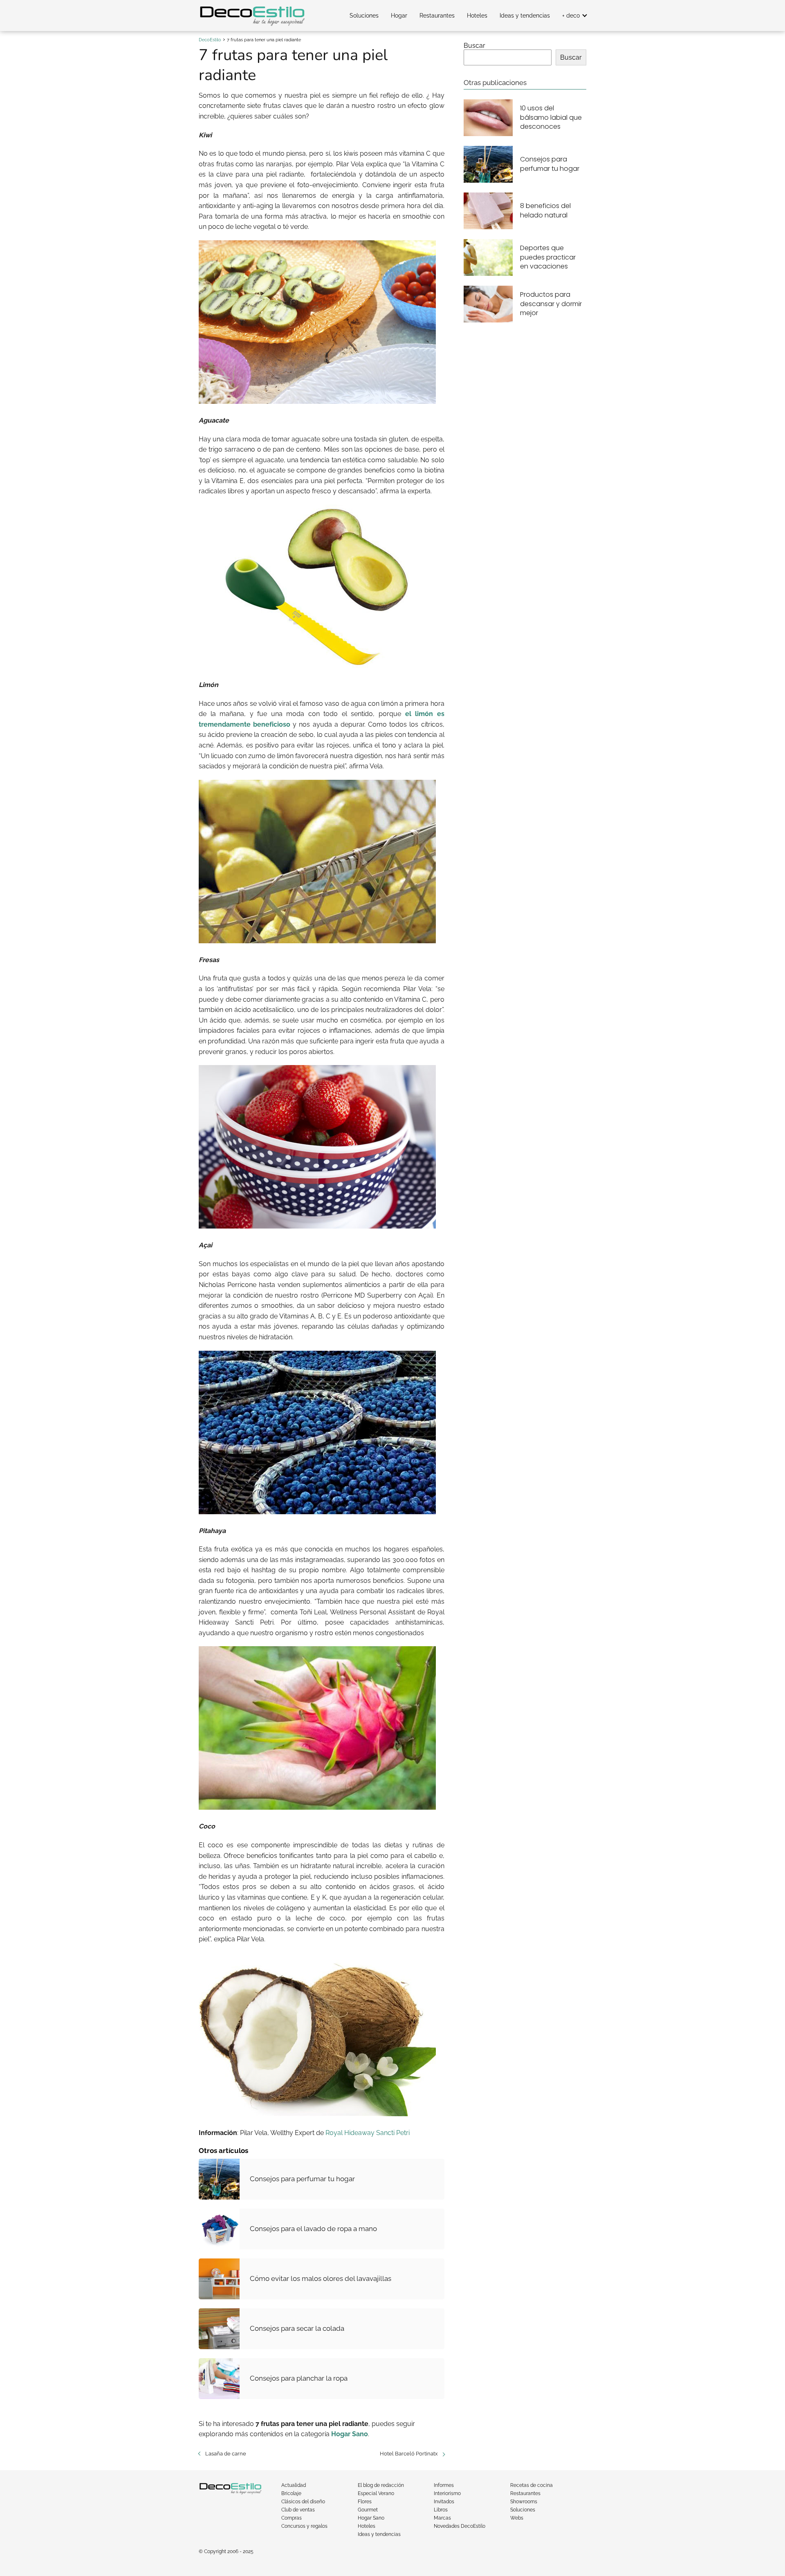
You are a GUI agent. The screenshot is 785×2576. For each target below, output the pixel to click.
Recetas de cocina (532, 2485)
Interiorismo (447, 2493)
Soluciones (364, 16)
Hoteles (477, 16)
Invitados (444, 2502)
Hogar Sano (371, 2518)
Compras (292, 2518)
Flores (365, 2502)
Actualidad (294, 2485)
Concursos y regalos (304, 2526)
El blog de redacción (381, 2485)
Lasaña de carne (226, 2454)
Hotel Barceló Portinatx (409, 2454)
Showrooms (524, 2502)
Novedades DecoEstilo (460, 2526)
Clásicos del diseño (303, 2502)
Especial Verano (376, 2493)
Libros (441, 2510)
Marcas (442, 2518)
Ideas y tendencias (525, 16)
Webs (517, 2518)
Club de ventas (298, 2510)
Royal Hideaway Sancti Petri (368, 2133)
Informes (444, 2485)
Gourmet (368, 2510)
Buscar (474, 46)
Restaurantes (437, 16)
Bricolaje (291, 2493)
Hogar (399, 16)
